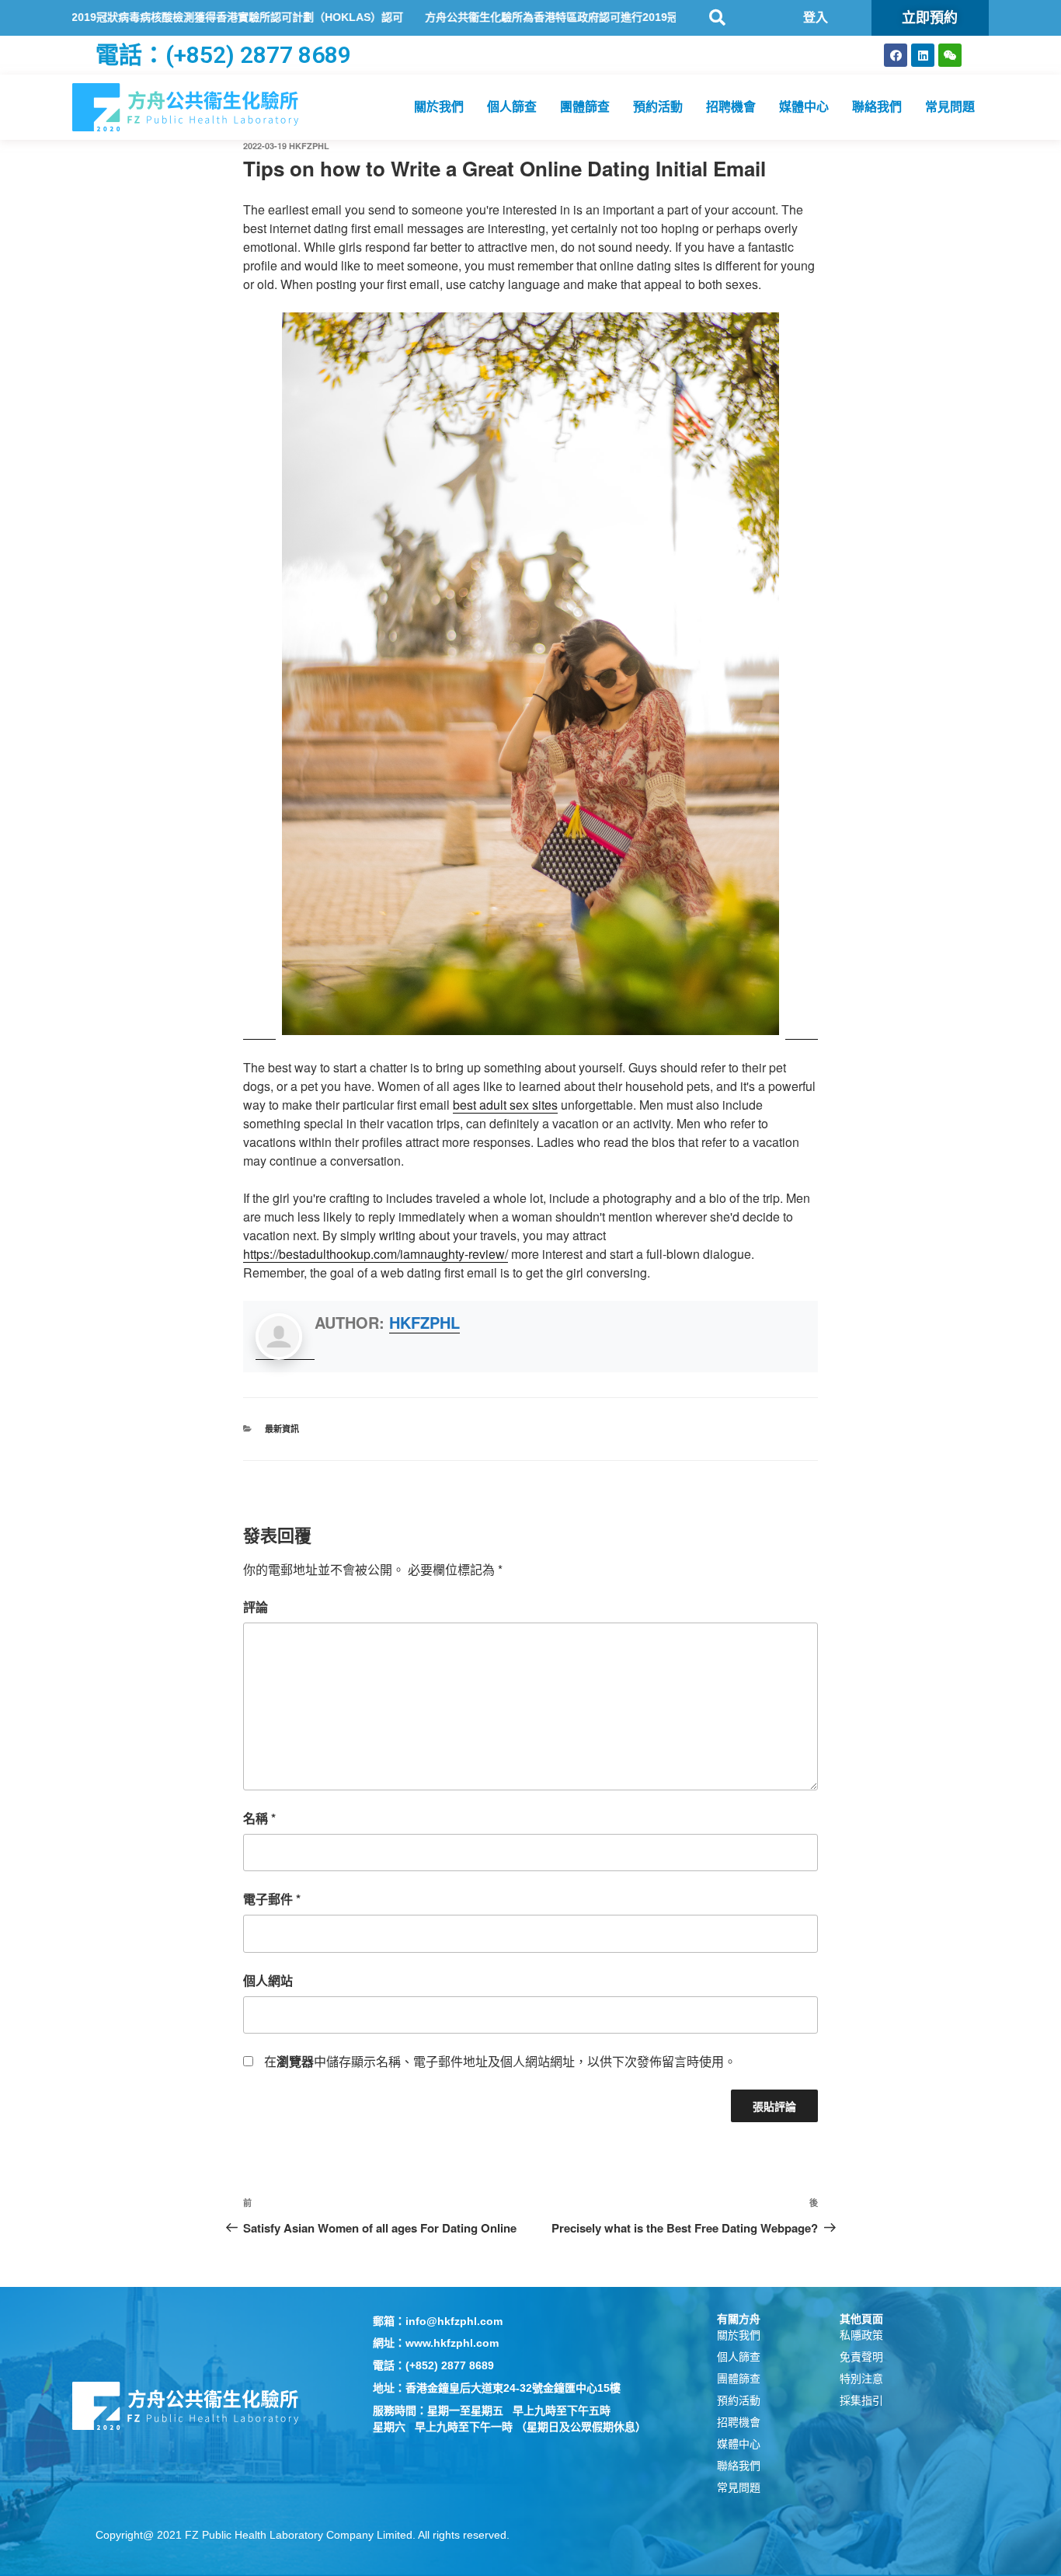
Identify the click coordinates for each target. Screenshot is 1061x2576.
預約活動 (658, 107)
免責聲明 (861, 2357)
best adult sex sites (505, 1105)
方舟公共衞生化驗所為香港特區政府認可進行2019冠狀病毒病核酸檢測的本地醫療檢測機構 (577, 17)
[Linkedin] (923, 55)
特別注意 (861, 2379)
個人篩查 (512, 107)
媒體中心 (804, 107)
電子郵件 (272, 1899)
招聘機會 (731, 107)
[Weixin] (950, 55)
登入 (816, 17)
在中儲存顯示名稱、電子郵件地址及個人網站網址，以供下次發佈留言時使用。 (500, 2061)
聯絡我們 (877, 107)
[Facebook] (896, 55)
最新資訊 (282, 1429)
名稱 (259, 1818)
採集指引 (861, 2400)
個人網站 (268, 1980)
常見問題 (950, 107)
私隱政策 (861, 2335)
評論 (256, 1607)
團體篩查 (585, 107)
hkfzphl (309, 146)
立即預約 (930, 17)
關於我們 (439, 107)
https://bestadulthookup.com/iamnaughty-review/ (376, 1254)
